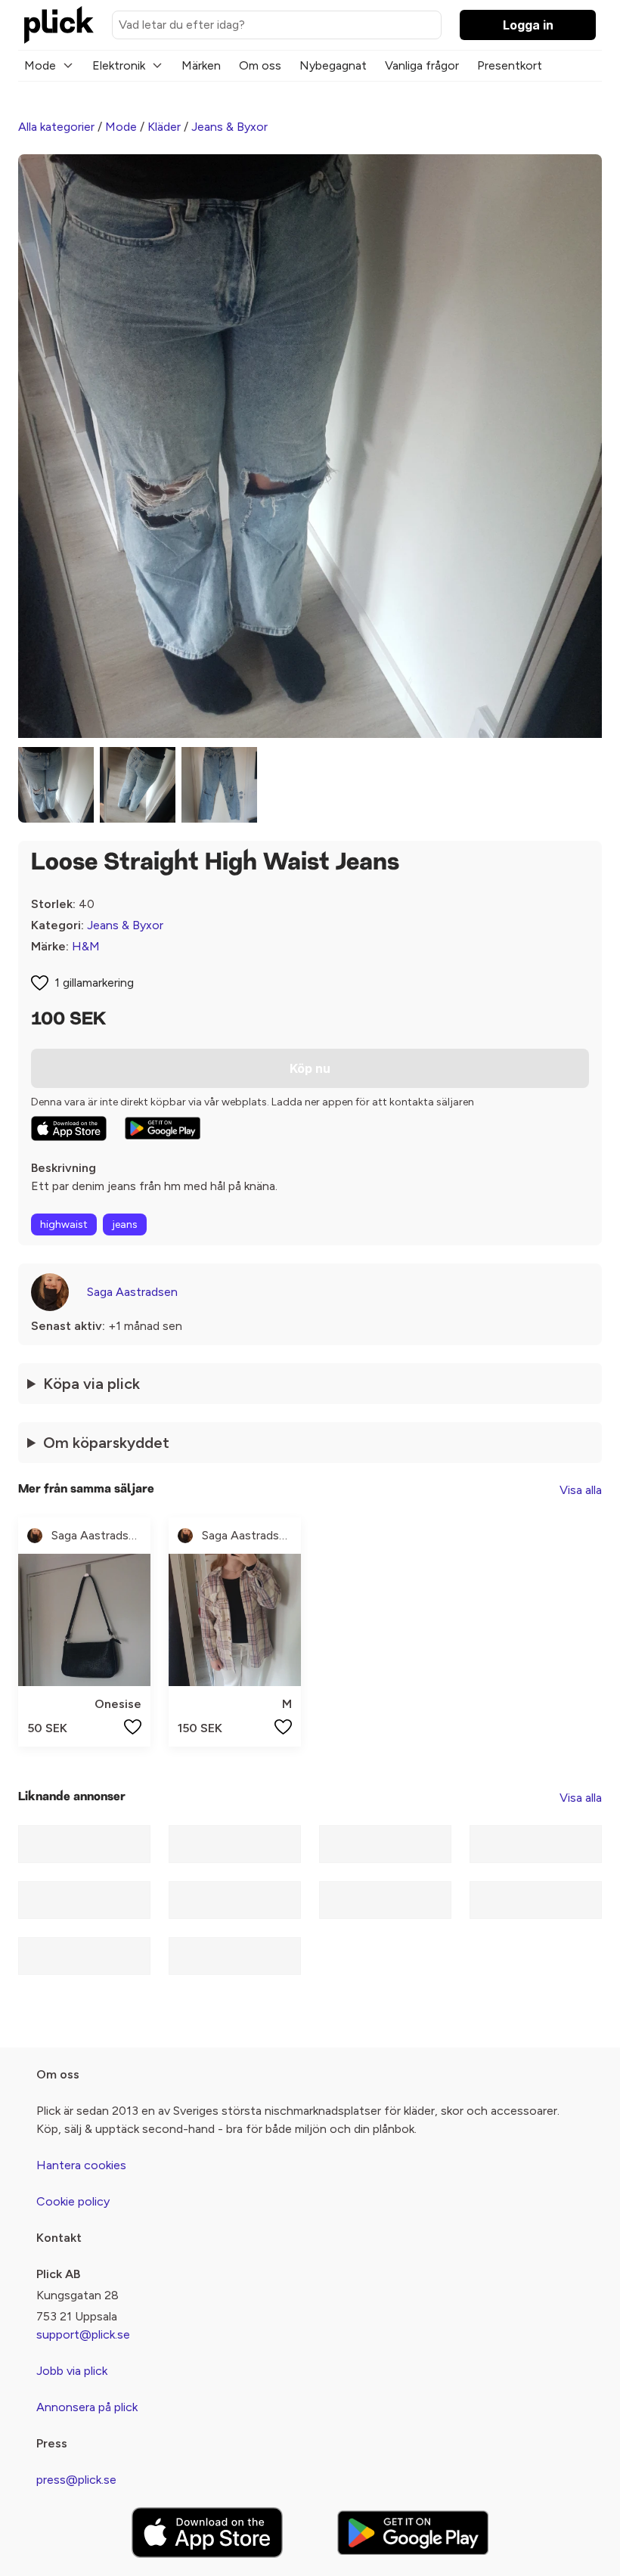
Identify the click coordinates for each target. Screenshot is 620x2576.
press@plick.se (76, 2480)
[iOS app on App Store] (69, 1128)
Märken (201, 65)
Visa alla (581, 1490)
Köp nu (310, 1068)
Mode (40, 65)
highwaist (64, 1224)
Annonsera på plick (87, 2407)
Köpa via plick (91, 1384)
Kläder (164, 127)
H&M (86, 946)
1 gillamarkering (94, 983)
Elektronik (119, 65)
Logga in (528, 25)
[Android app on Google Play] (163, 1128)
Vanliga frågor (422, 65)
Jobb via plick (72, 2371)
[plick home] (59, 25)
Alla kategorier (56, 127)
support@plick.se (83, 2334)
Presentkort (510, 65)
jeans (125, 1224)
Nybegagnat (333, 65)
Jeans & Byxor (229, 127)
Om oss (260, 65)
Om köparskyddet (106, 1443)
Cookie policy (73, 2201)
